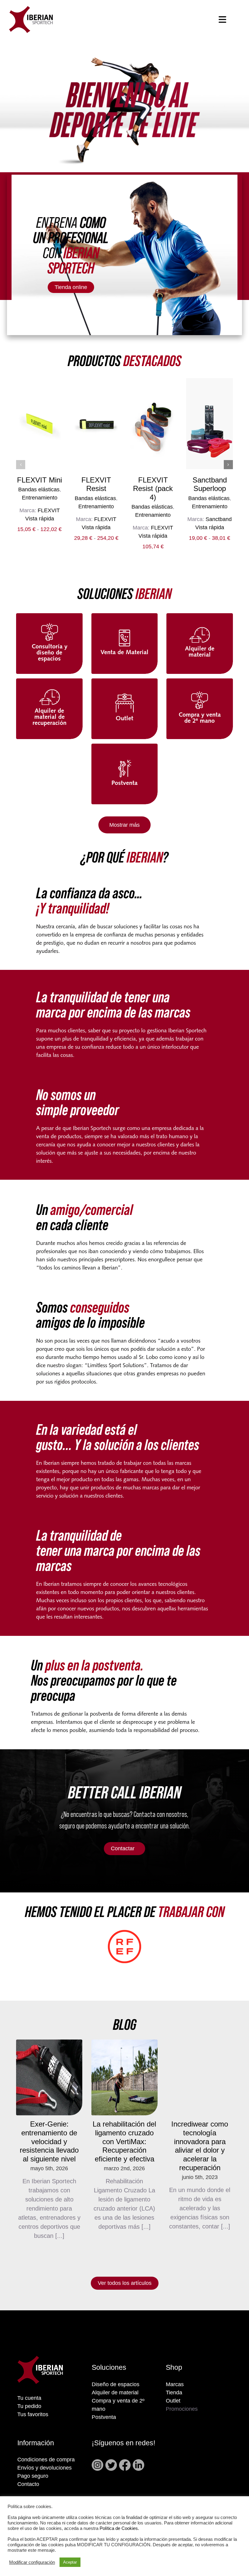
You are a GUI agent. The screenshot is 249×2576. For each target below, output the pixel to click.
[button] (21, 465)
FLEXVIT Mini (39, 480)
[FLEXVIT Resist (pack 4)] (153, 424)
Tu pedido (29, 2406)
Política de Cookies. (119, 2528)
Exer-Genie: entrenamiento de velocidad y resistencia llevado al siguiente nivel (49, 2141)
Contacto (28, 2484)
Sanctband (219, 519)
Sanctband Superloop (210, 484)
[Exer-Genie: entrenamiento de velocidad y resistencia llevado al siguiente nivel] (49, 2077)
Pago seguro (33, 2476)
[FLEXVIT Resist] (96, 424)
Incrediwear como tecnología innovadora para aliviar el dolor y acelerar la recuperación (200, 2146)
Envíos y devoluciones (44, 2468)
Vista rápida (40, 519)
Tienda (174, 2393)
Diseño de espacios (116, 2384)
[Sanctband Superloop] (210, 424)
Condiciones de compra (46, 2460)
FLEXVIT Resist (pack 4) (153, 489)
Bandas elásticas (39, 489)
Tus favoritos (33, 2414)
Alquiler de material (115, 2393)
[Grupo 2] (31, 9)
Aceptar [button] (70, 2562)
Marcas (175, 2384)
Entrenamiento (40, 498)
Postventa (104, 2417)
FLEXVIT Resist (96, 484)
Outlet (173, 2401)
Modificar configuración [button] (32, 2562)
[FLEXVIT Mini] (39, 424)
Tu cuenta (29, 2398)
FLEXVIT (49, 510)
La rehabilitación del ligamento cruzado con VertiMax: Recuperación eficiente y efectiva (124, 2141)
